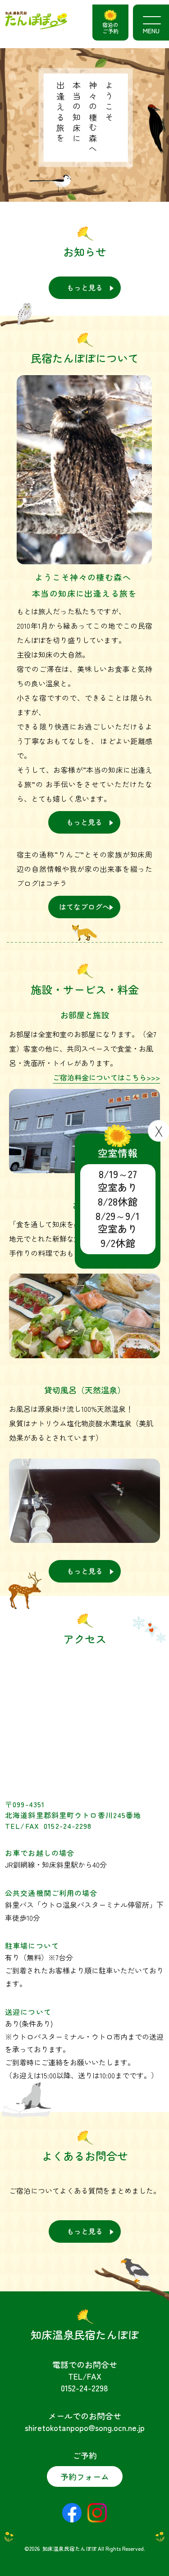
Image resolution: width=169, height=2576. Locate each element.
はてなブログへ (84, 907)
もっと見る (85, 287)
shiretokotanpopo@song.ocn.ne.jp (85, 2427)
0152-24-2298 (84, 2388)
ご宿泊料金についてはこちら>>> (106, 1077)
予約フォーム (85, 2476)
